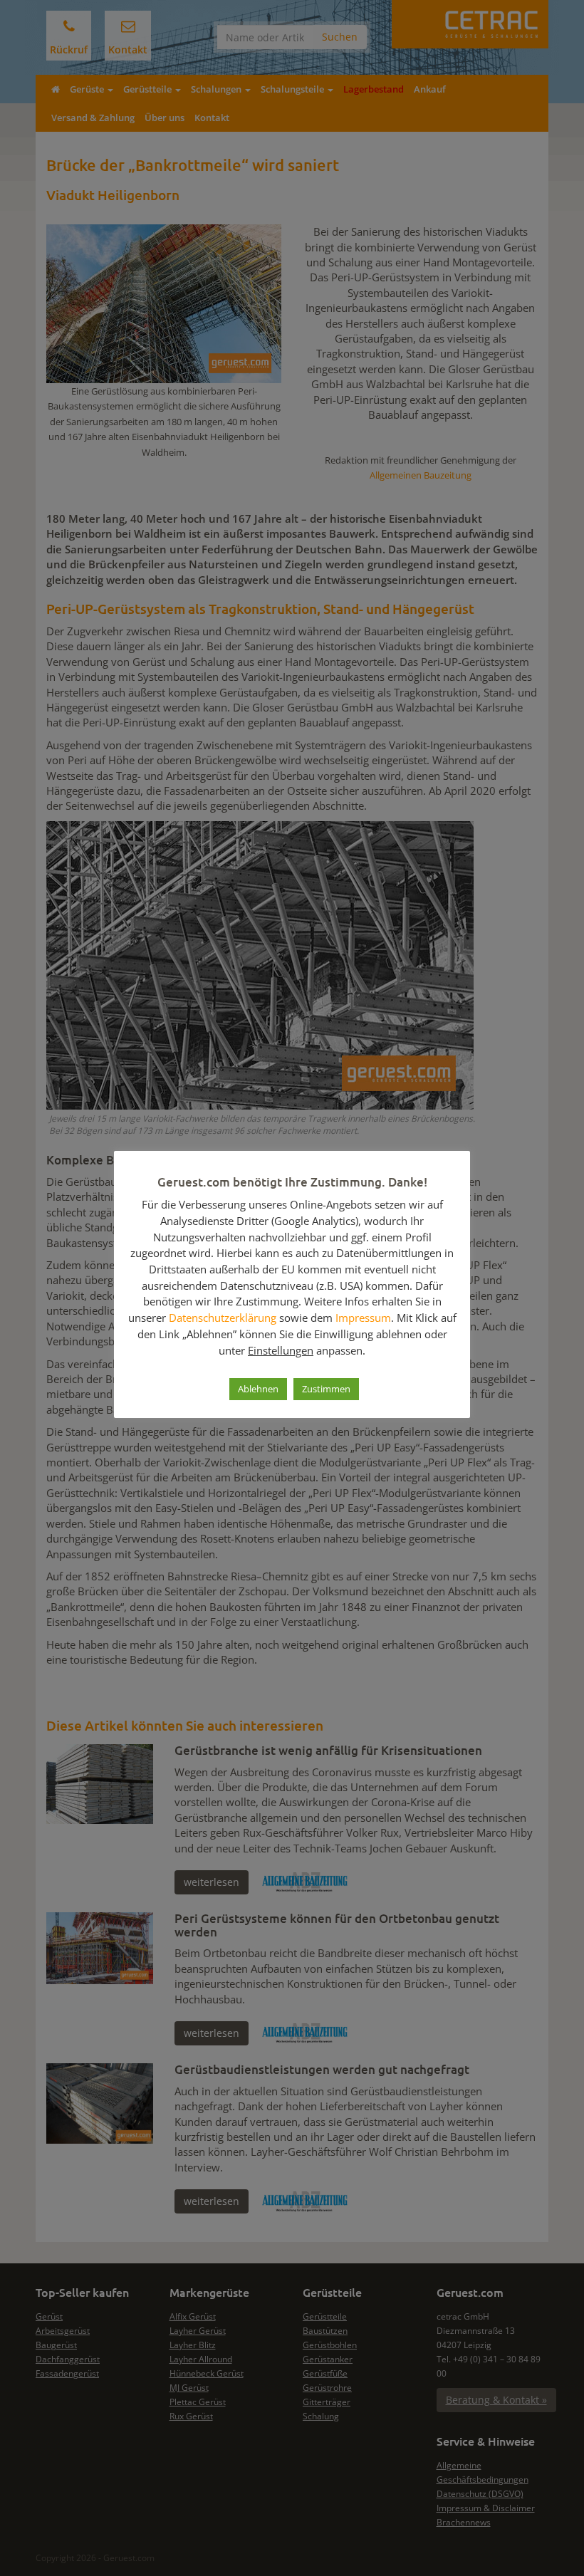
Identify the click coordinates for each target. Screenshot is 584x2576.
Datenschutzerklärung (223, 1318)
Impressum (363, 1318)
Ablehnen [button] (258, 1389)
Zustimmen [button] (326, 1389)
